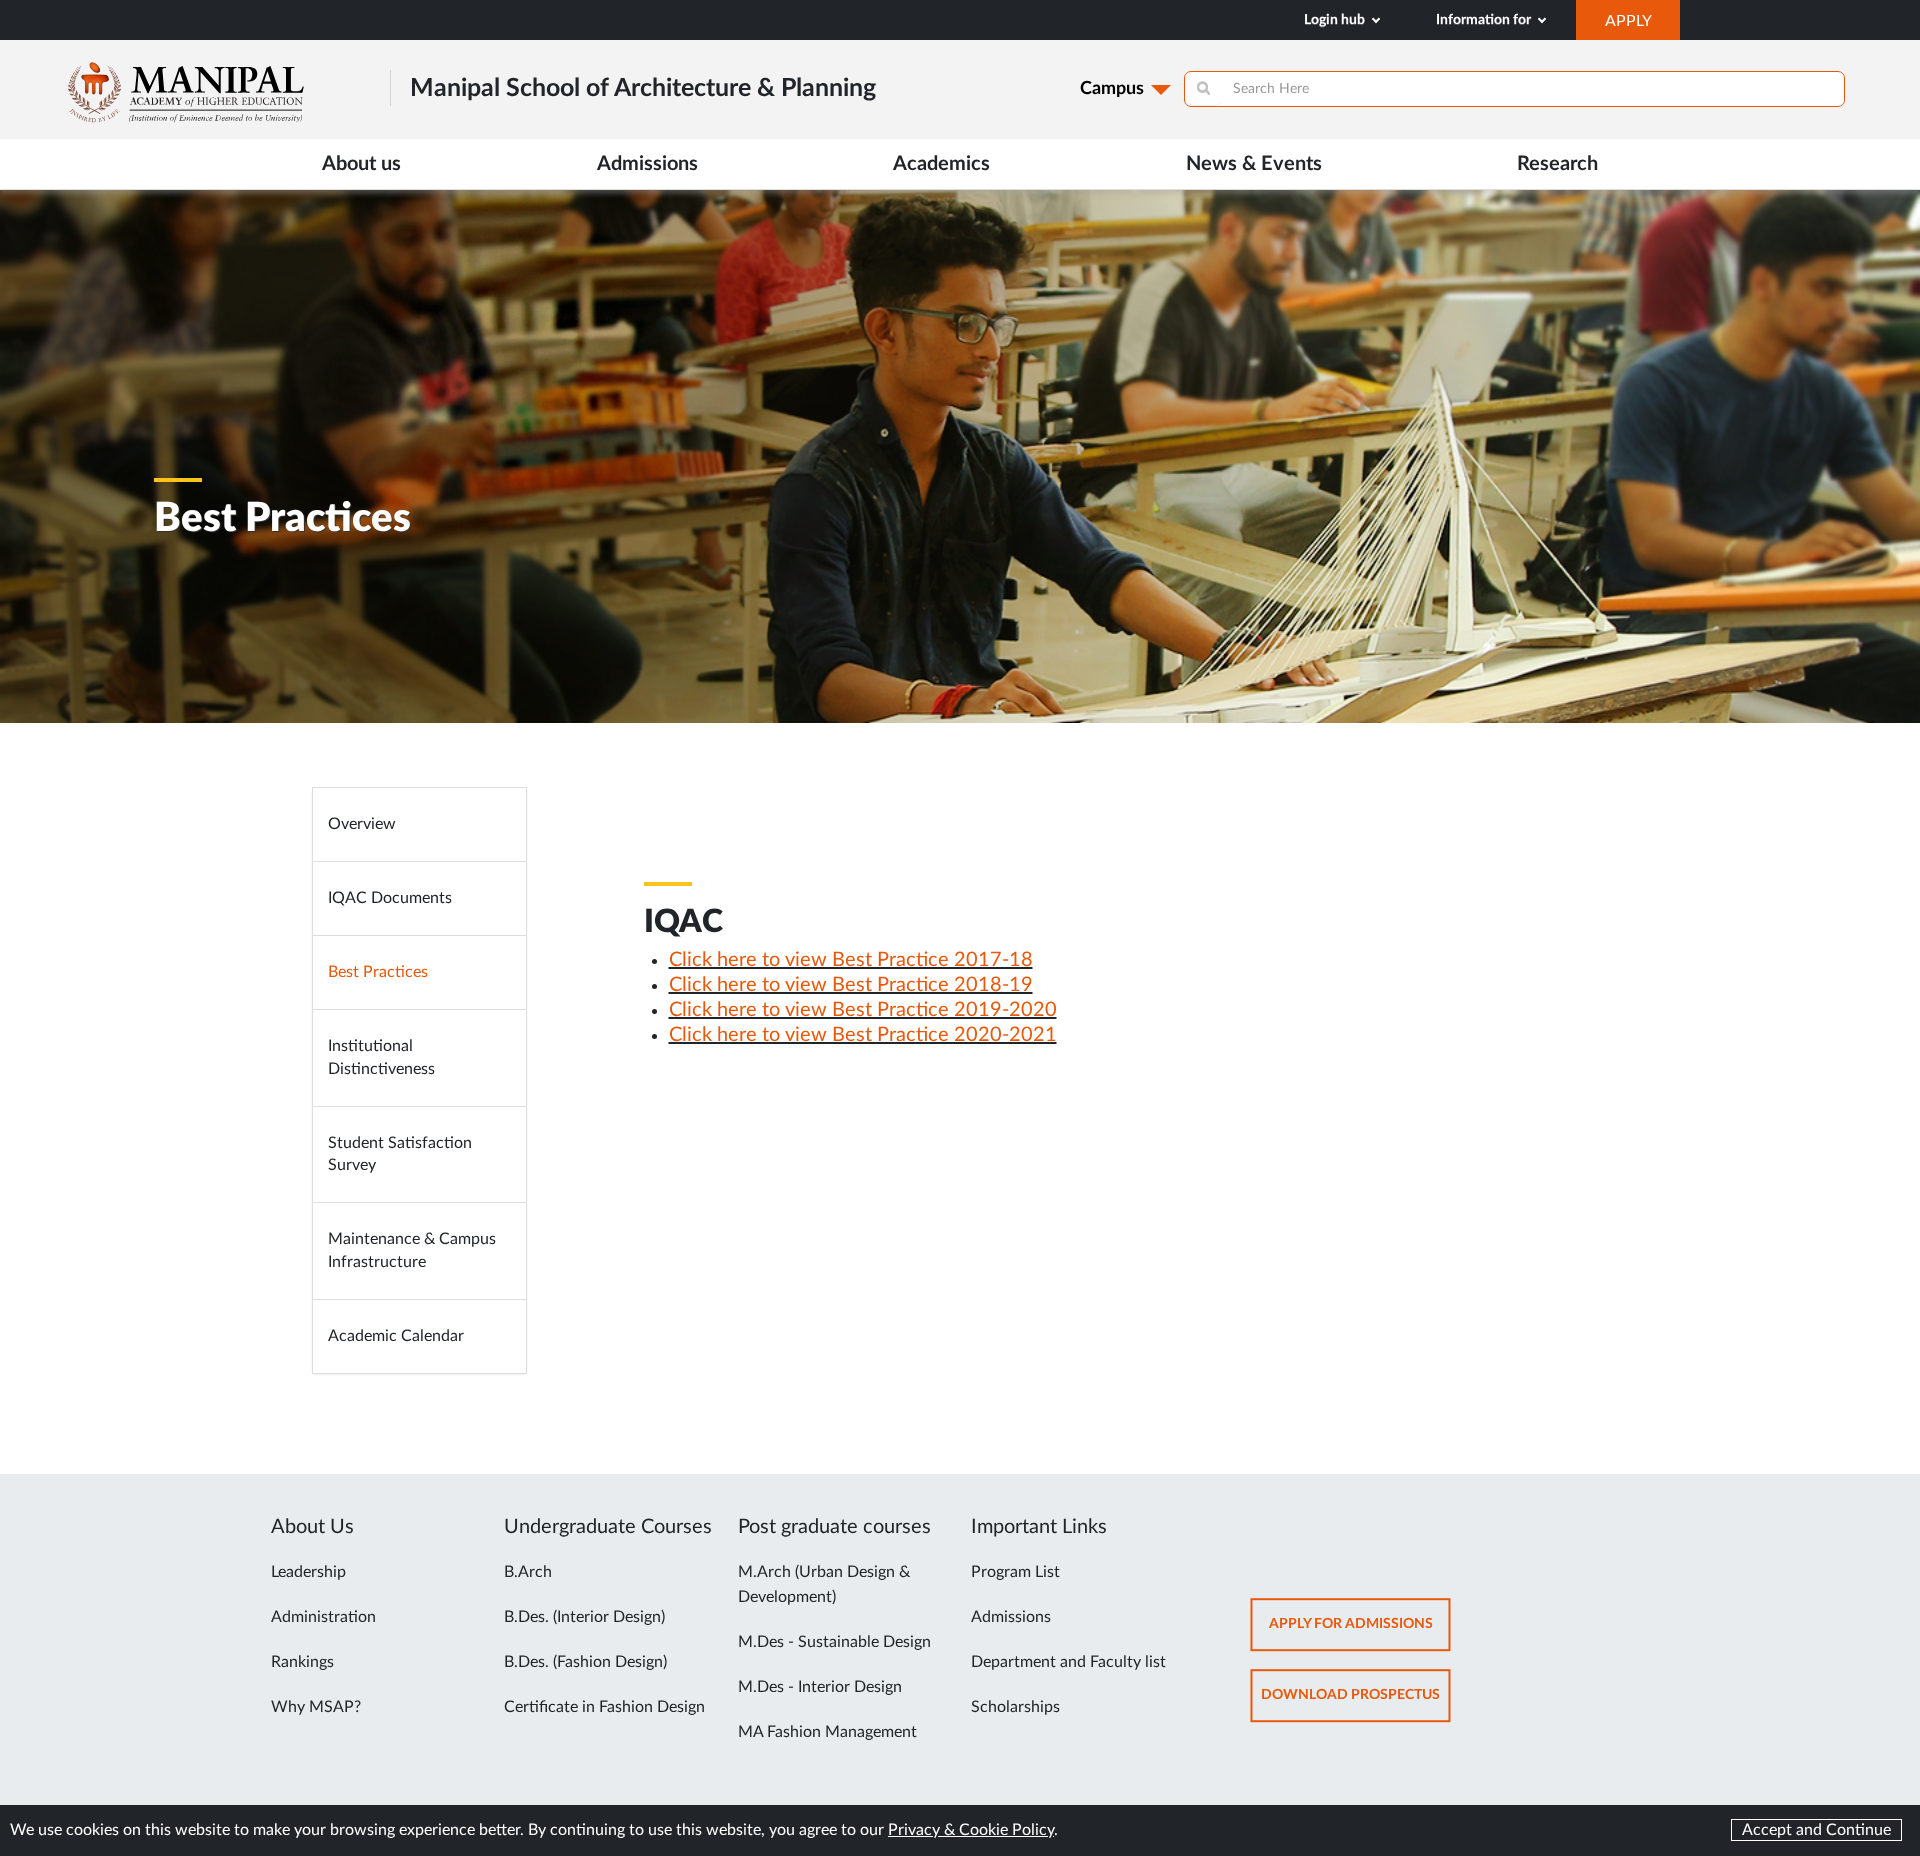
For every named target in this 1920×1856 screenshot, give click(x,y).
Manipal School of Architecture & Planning (643, 88)
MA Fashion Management (827, 1732)
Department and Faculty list (1068, 1662)
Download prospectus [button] (1356, 1704)
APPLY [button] (1642, 26)
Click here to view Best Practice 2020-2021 (863, 1035)
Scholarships (1015, 1707)
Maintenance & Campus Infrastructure (412, 1250)
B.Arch (528, 1572)
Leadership (308, 1572)
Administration (323, 1617)
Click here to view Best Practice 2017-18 (851, 960)
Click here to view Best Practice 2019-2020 (863, 1010)
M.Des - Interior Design (820, 1687)
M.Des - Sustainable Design (834, 1642)
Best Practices (378, 972)
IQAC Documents (390, 898)
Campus (1112, 89)
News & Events (1254, 164)
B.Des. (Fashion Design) (585, 1662)
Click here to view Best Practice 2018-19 (851, 985)
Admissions (1011, 1617)
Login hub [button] (1336, 20)
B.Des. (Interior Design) (584, 1617)
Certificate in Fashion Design (604, 1707)
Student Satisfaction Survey (400, 1154)
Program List (1015, 1572)
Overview (362, 824)
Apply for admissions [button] (1360, 1633)
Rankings (302, 1662)
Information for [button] (1485, 20)
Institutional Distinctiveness (381, 1057)
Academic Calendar (396, 1336)
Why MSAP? (316, 1707)
